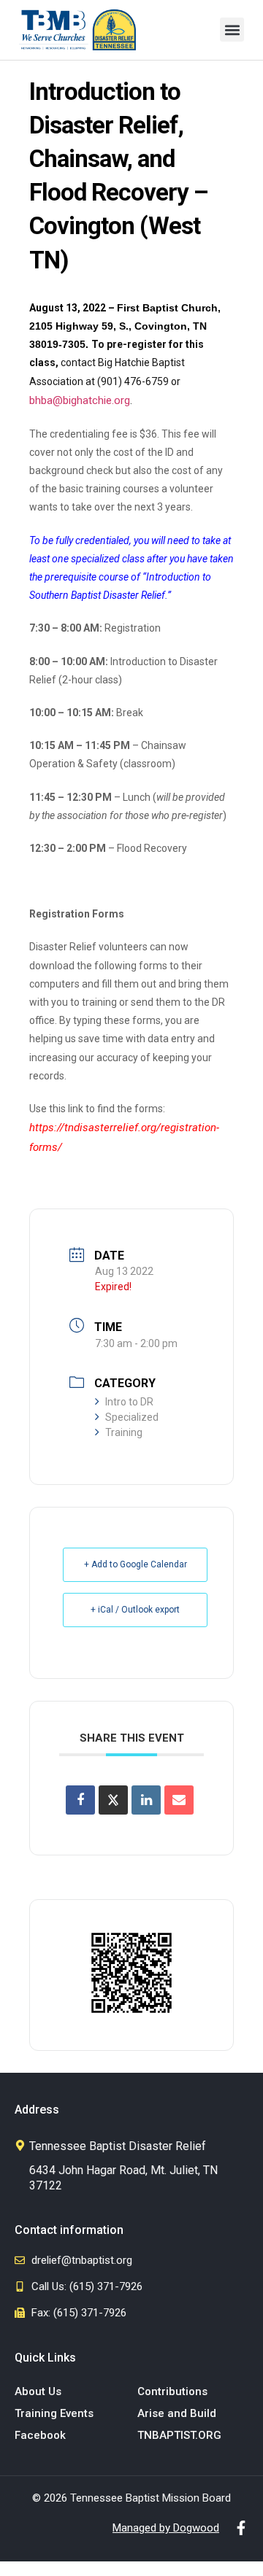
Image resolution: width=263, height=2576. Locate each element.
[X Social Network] (113, 1800)
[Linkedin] (146, 1800)
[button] (232, 30)
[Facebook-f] (241, 2528)
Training (124, 1432)
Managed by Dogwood (166, 2528)
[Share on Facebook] (80, 1800)
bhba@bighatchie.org (80, 400)
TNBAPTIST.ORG (179, 2435)
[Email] (179, 1800)
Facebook (40, 2435)
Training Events (54, 2413)
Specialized (132, 1417)
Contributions (172, 2391)
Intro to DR (129, 1402)
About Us (38, 2391)
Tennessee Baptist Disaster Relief (118, 2146)
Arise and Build (177, 2413)
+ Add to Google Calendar (136, 1564)
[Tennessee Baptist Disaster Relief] (20, 2145)
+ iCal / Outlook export (135, 1610)
